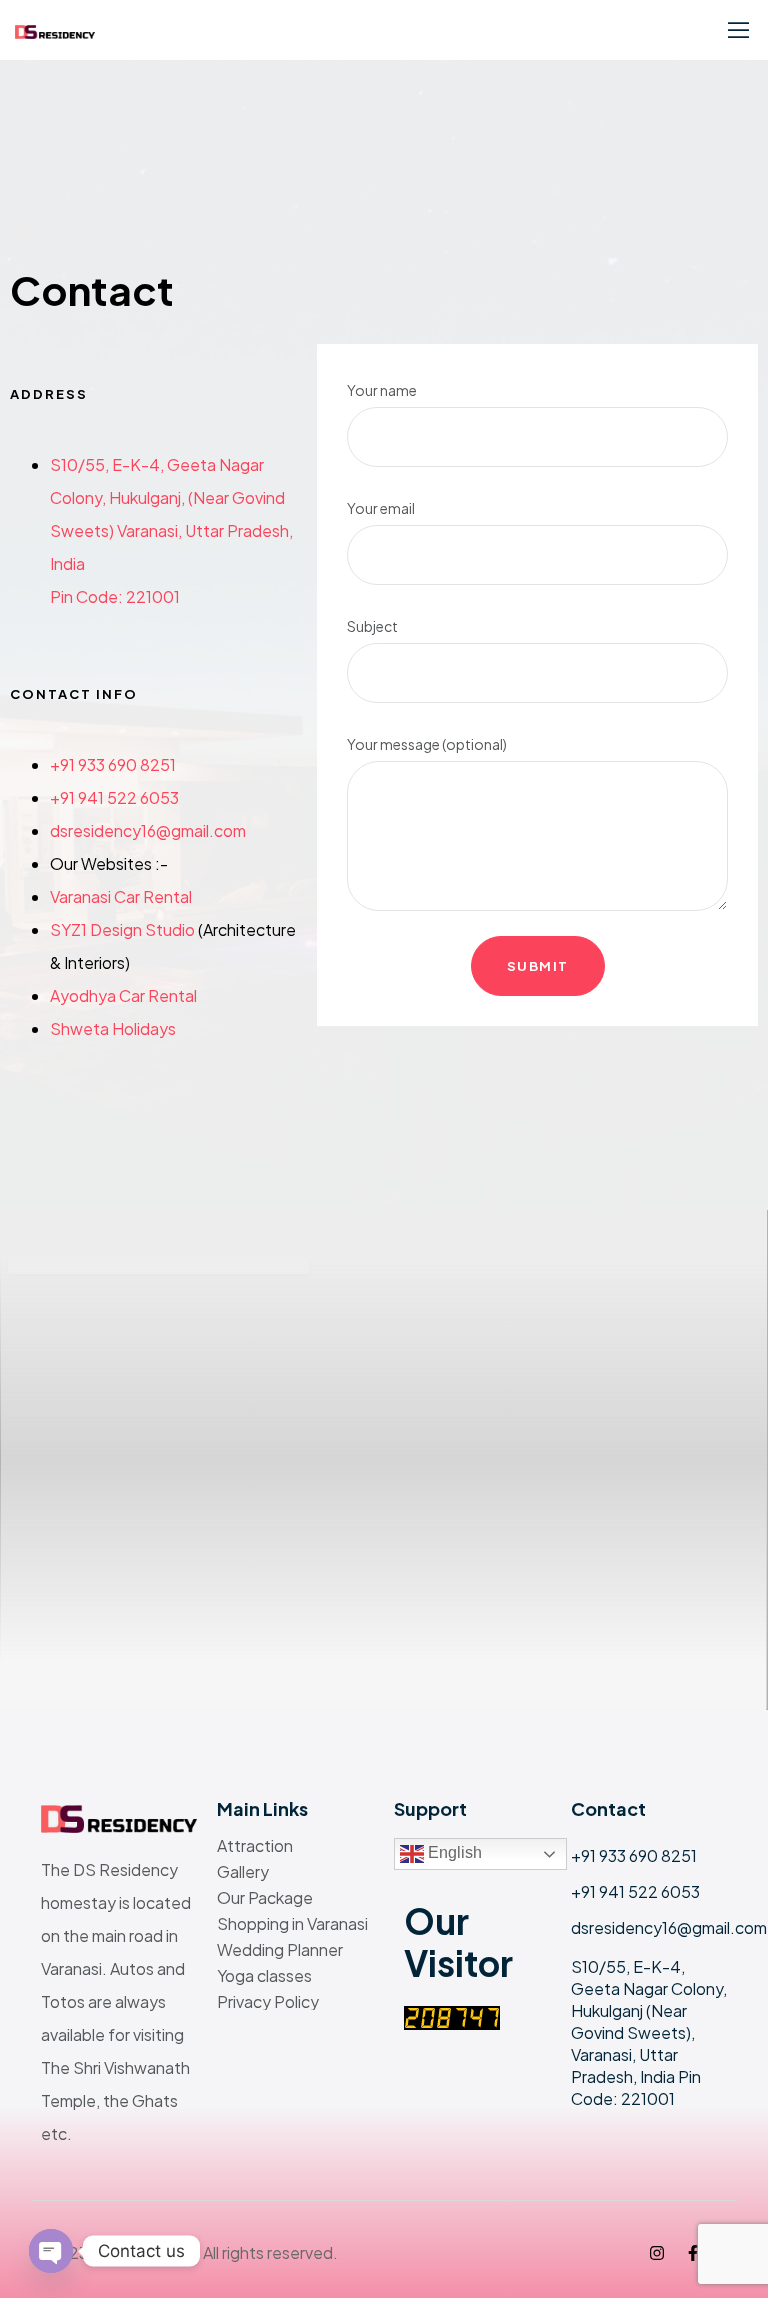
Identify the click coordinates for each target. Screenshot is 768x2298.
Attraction (255, 1846)
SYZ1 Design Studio (122, 929)
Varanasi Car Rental (121, 896)
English (453, 1852)
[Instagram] (657, 2253)
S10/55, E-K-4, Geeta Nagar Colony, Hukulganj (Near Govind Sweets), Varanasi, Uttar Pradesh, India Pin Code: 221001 (649, 2032)
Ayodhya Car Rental (123, 995)
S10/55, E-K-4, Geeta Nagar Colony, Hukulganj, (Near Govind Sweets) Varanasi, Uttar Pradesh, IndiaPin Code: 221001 (171, 530)
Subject (372, 626)
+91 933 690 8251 (113, 764)
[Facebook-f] (693, 2253)
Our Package (265, 1898)
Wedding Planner (280, 1950)
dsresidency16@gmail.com (148, 830)
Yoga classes (264, 1976)
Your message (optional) (427, 744)
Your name (382, 390)
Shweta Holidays (113, 1028)
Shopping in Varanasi (292, 1924)
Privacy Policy (268, 2002)
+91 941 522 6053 (114, 797)
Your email (381, 508)
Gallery (243, 1872)
